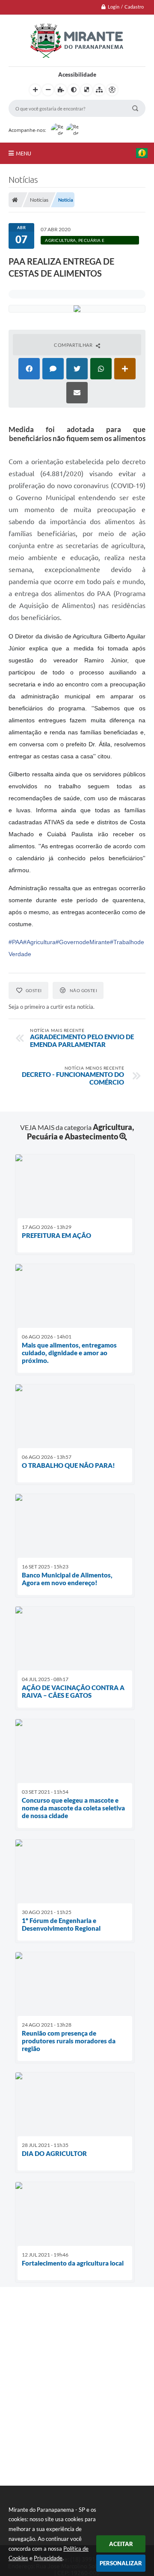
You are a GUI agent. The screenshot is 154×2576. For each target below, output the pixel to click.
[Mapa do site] (99, 90)
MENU (24, 153)
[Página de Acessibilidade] (112, 90)
